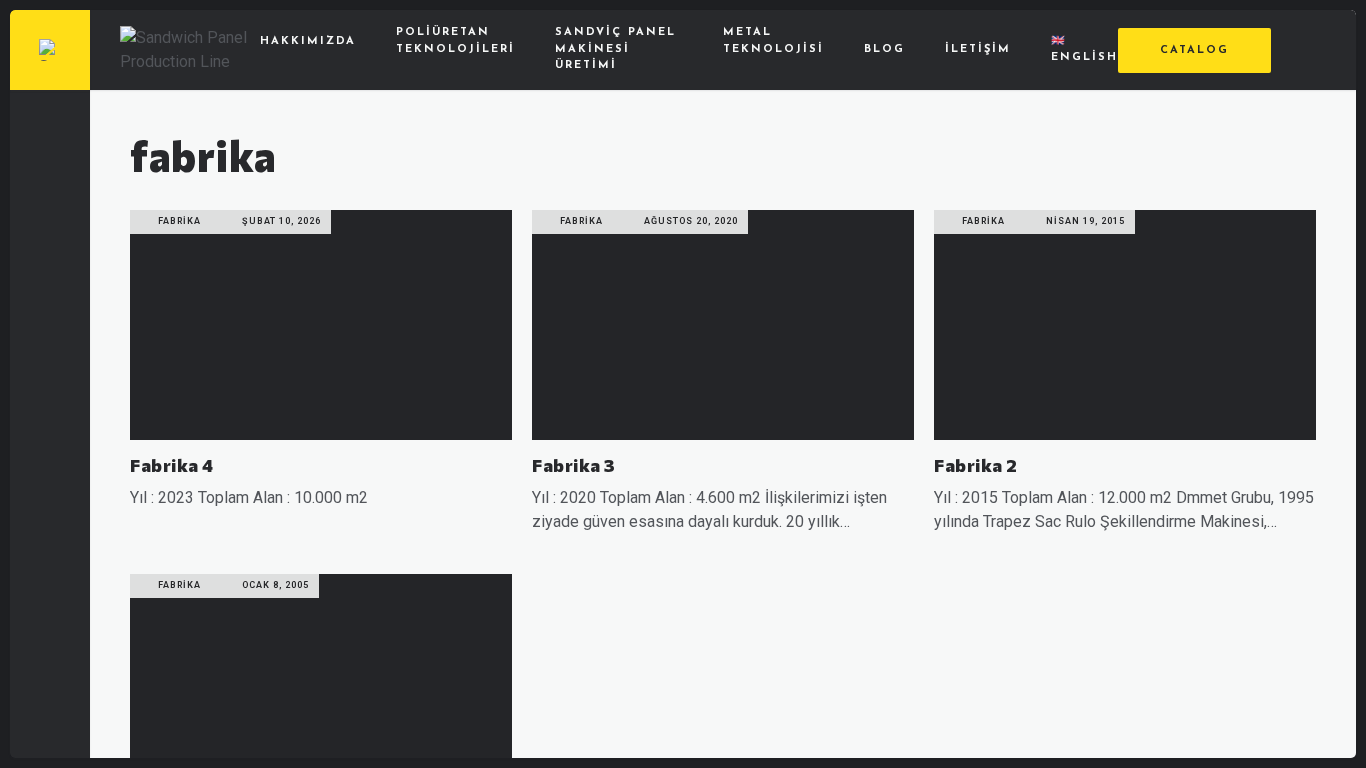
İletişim (978, 49)
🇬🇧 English (1084, 50)
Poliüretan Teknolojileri (455, 41)
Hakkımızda (308, 41)
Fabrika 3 (574, 465)
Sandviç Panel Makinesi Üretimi (615, 49)
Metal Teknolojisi (773, 41)
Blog (884, 49)
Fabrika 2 (976, 465)
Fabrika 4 (172, 465)
